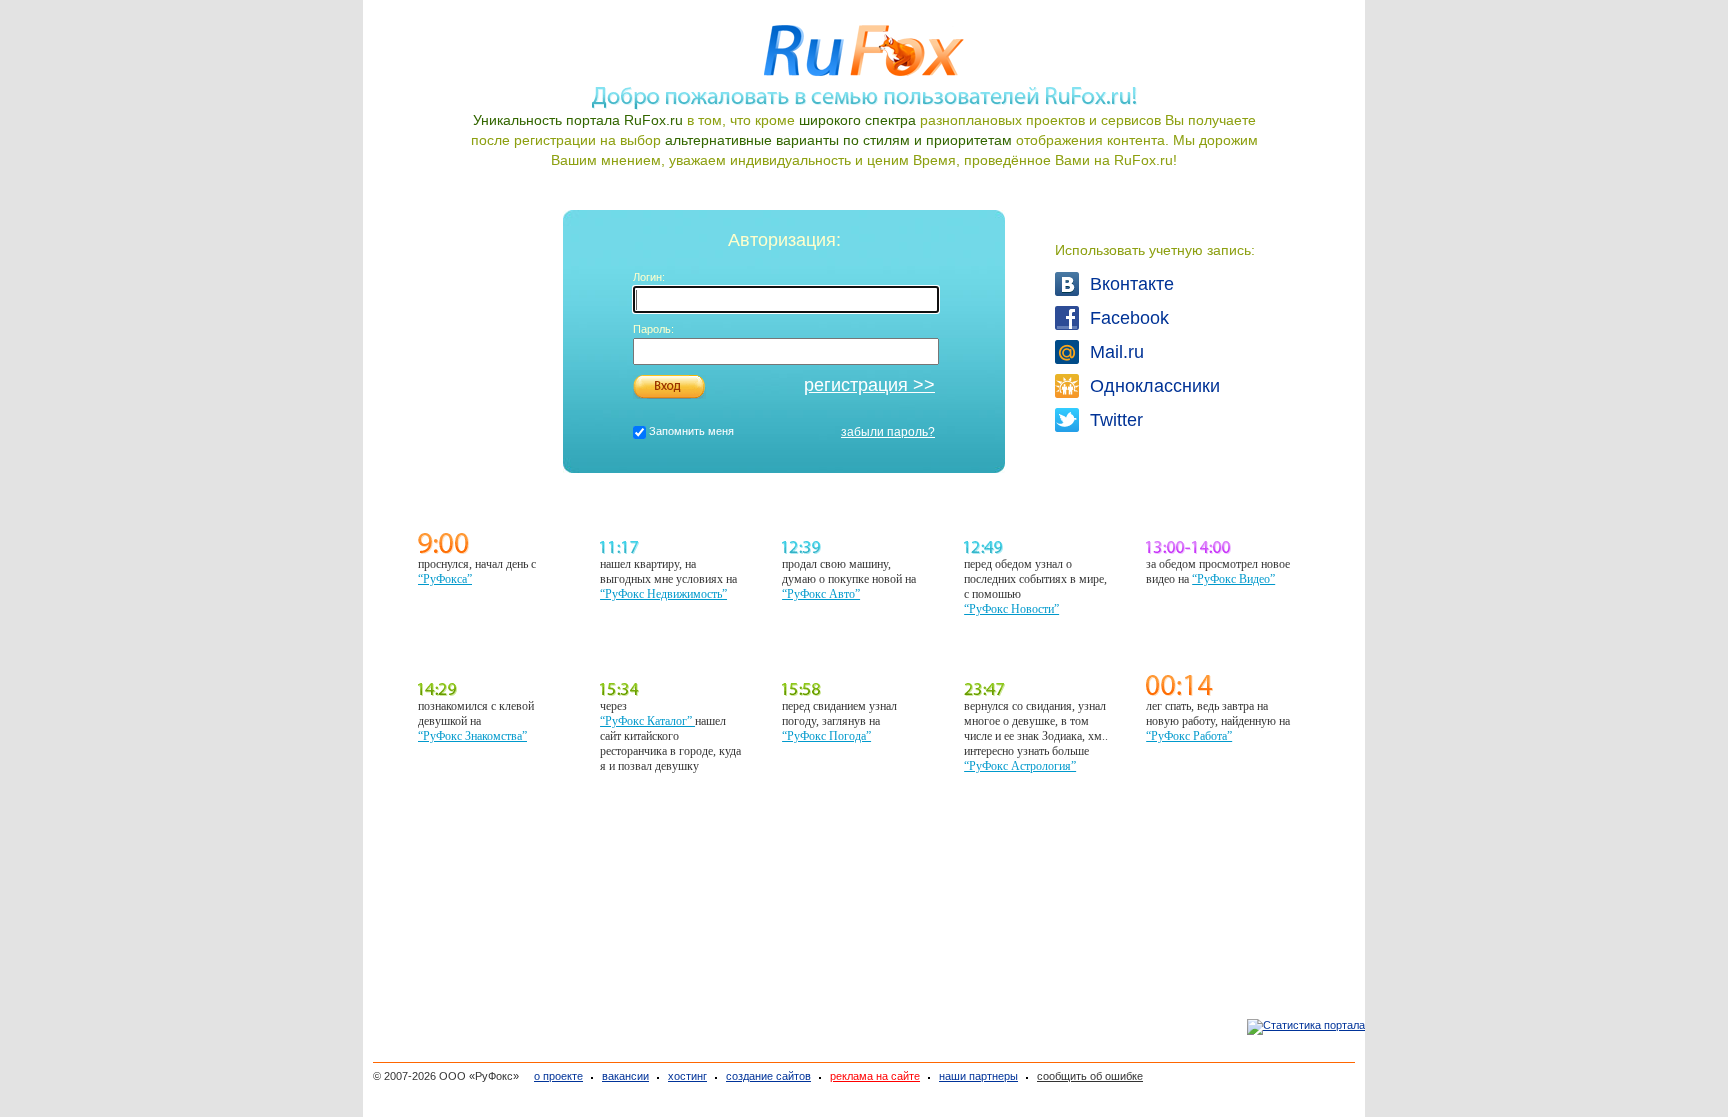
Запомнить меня (691, 431)
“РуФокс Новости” (1011, 609)
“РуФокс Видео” (1233, 579)
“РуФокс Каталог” (647, 721)
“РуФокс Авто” (821, 594)
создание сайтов (768, 1076)
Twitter (1106, 420)
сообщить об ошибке (1090, 1076)
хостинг (687, 1076)
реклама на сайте (875, 1076)
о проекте (558, 1076)
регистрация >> (869, 385)
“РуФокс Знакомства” (472, 736)
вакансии (625, 1076)
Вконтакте (1106, 284)
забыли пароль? (888, 432)
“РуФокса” (445, 579)
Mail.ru (1106, 352)
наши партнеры (978, 1076)
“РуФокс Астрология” (1020, 766)
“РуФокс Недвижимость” (663, 594)
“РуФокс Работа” (1189, 736)
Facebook (1106, 318)
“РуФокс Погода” (826, 736)
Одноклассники (1106, 386)
